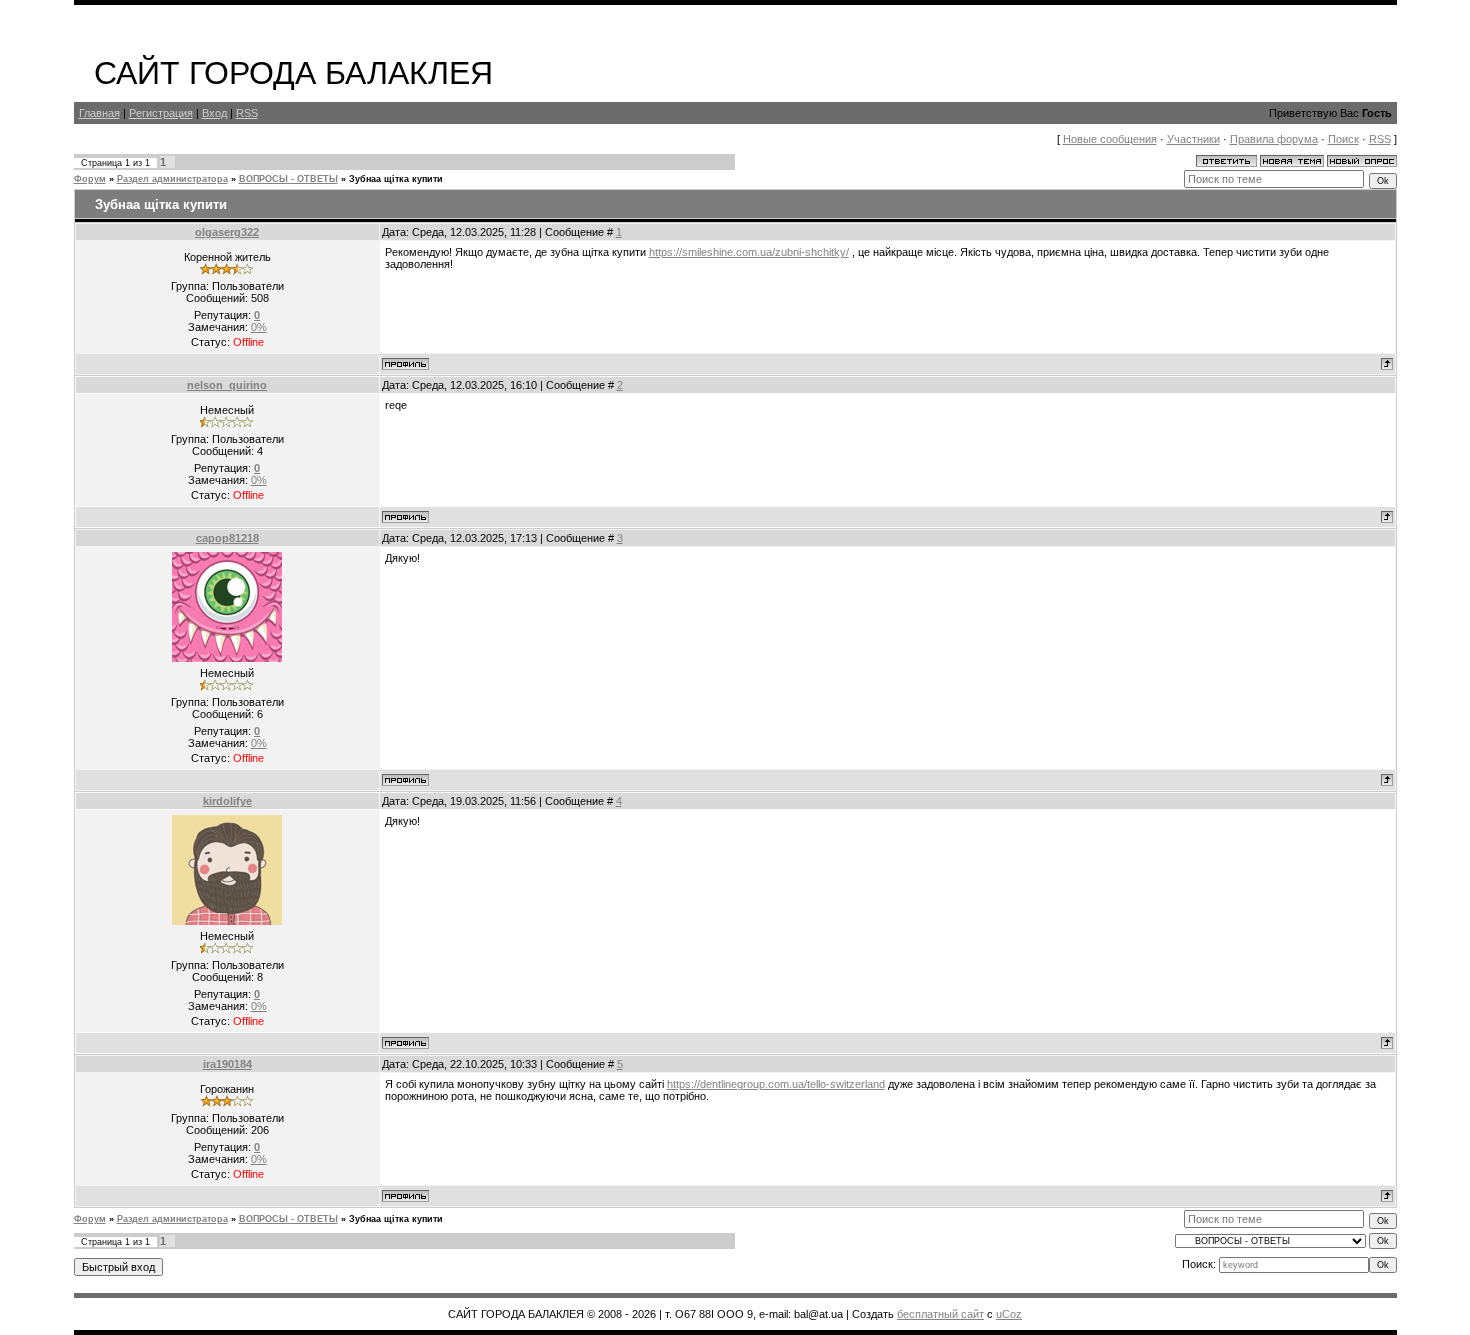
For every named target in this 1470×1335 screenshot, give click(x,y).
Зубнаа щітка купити (396, 179)
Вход (214, 113)
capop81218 (227, 538)
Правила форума (1274, 139)
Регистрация (161, 113)
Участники (1193, 139)
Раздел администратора (172, 179)
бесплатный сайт (940, 1314)
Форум (90, 179)
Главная (99, 113)
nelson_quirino (227, 385)
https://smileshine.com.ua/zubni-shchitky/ (749, 252)
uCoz (1009, 1314)
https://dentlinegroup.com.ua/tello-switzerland (776, 1084)
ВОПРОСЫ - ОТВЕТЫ (288, 179)
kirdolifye (227, 801)
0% (259, 327)
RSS (247, 113)
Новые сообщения (1110, 139)
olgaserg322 (227, 232)
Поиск (1343, 139)
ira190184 (227, 1064)
